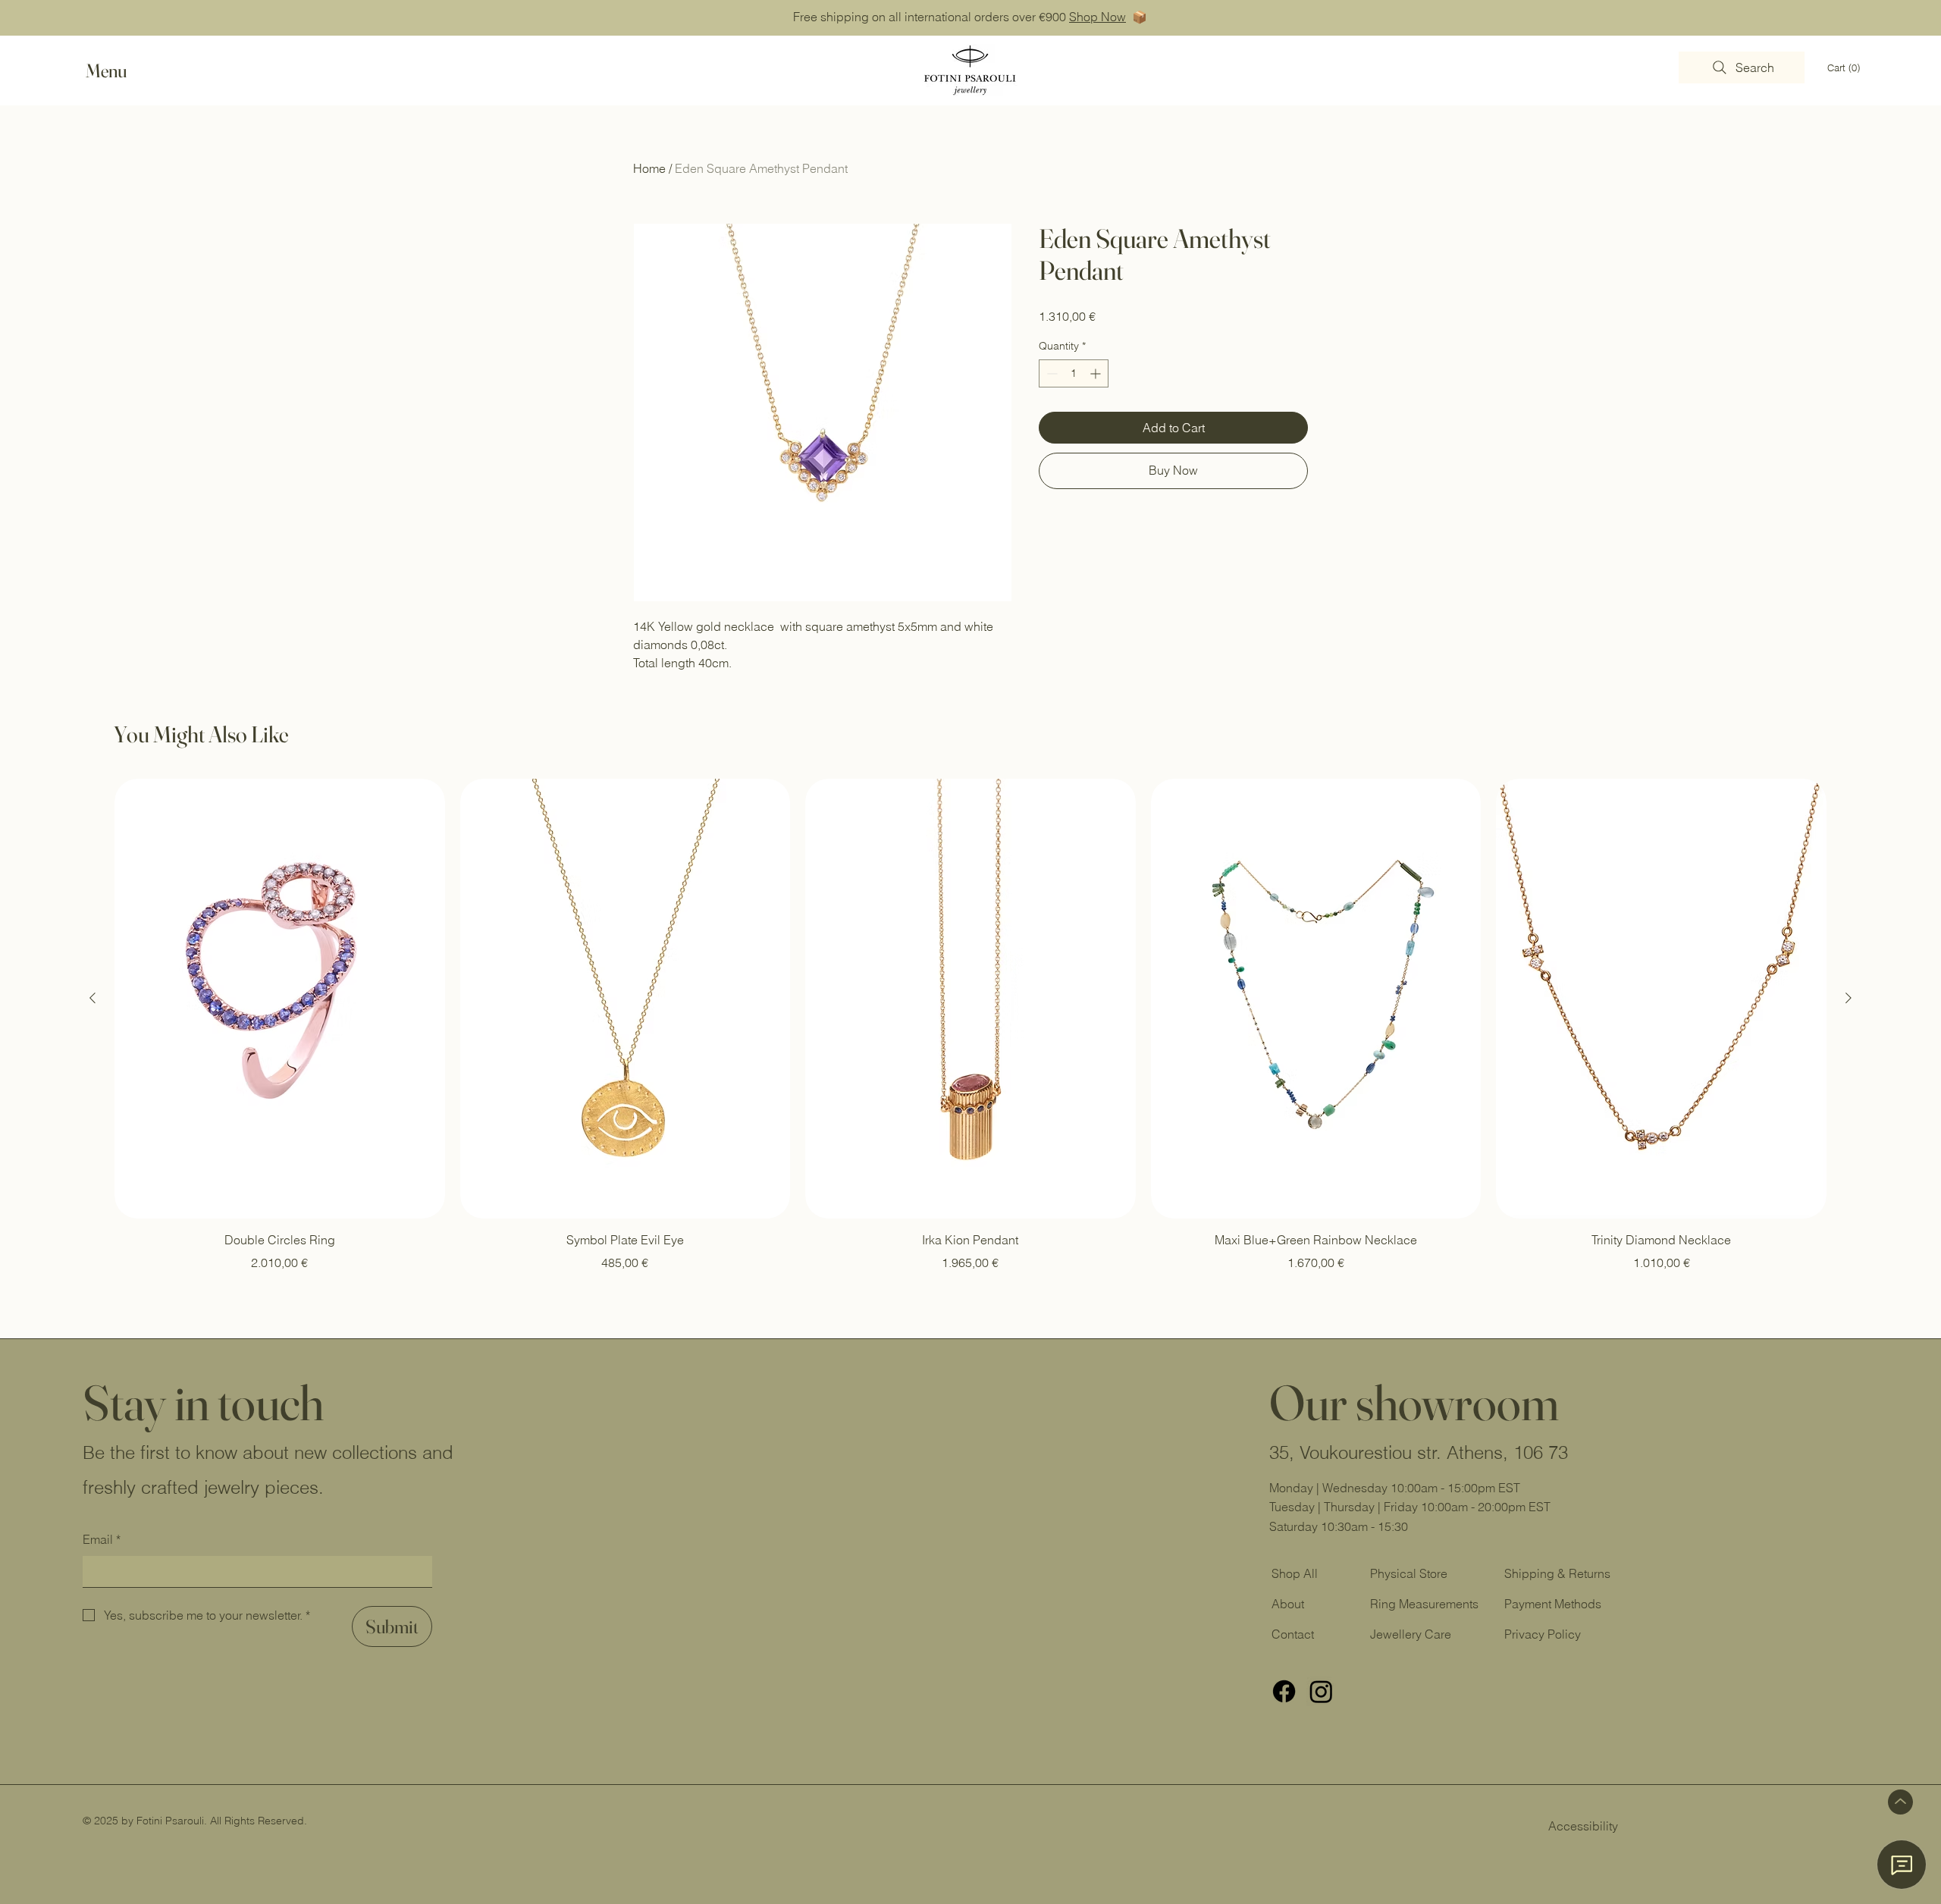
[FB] (1284, 1691)
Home (649, 168)
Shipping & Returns (1559, 1573)
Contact (1293, 1634)
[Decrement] (1050, 373)
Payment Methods (1553, 1604)
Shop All (1295, 1573)
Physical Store (1409, 1573)
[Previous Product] (93, 998)
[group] (970, 1025)
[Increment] (1097, 373)
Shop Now (1097, 17)
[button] (121, 71)
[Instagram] (1321, 1691)
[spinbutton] (1074, 373)
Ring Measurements (1424, 1604)
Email (102, 1539)
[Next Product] (1848, 998)
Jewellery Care (1411, 1634)
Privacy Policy (1543, 1634)
